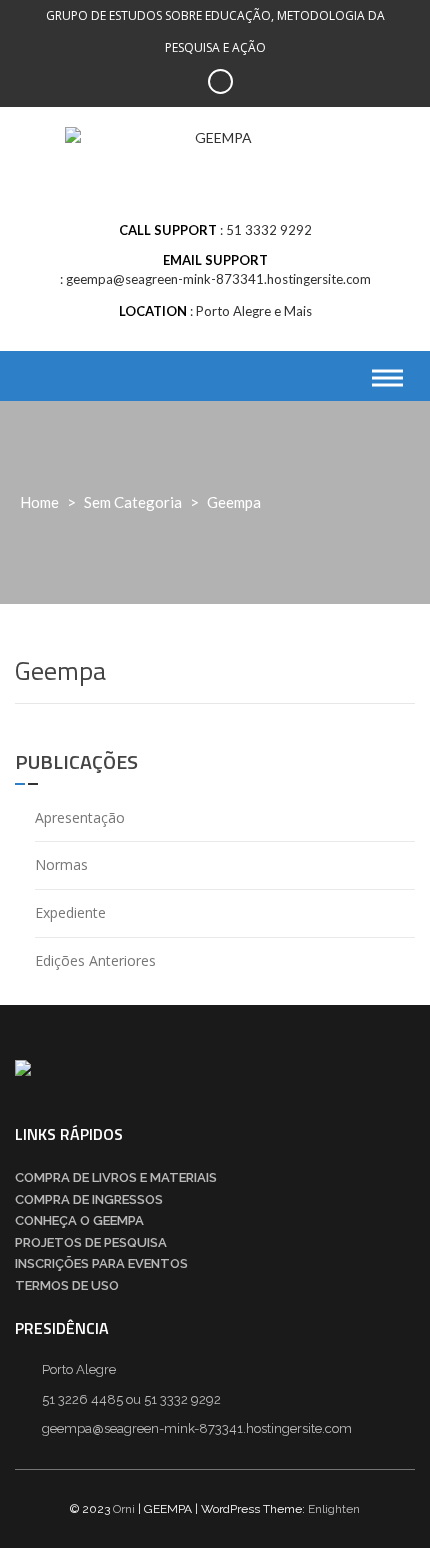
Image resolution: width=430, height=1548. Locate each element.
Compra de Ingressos (89, 1199)
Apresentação (80, 817)
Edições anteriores (95, 960)
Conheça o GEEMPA (79, 1220)
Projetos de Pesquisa (91, 1242)
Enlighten (334, 1509)
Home (39, 502)
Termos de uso (67, 1285)
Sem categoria (133, 502)
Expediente (70, 912)
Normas (61, 864)
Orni (124, 1509)
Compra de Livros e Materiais (116, 1177)
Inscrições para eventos (101, 1263)
